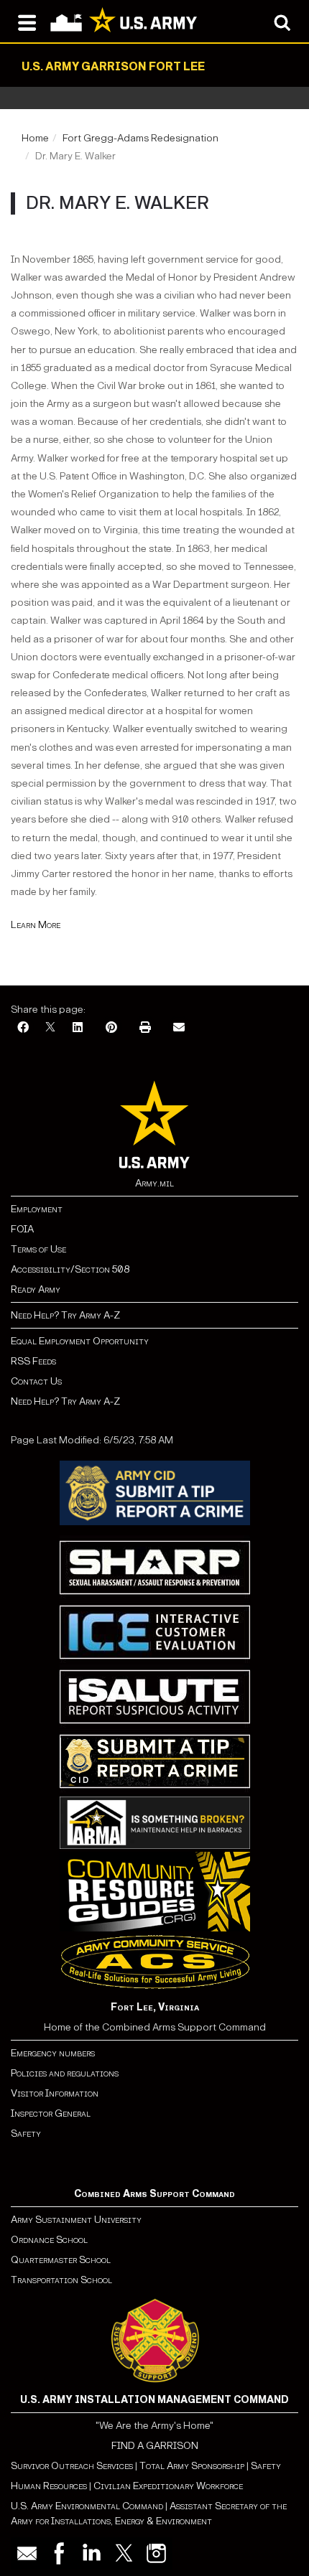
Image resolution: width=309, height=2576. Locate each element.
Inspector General (51, 2113)
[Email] (179, 1028)
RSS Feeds (33, 1361)
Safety (26, 2134)
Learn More (36, 925)
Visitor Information (55, 2093)
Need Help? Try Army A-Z (65, 1315)
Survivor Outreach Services (72, 2466)
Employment (37, 1209)
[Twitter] (124, 2553)
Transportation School (61, 2280)
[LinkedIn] (78, 1028)
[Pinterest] (111, 1028)
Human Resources (49, 2486)
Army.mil (154, 1183)
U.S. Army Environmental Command (87, 2506)
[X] (50, 1028)
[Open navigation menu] (27, 22)
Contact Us (36, 1381)
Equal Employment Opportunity (80, 1341)
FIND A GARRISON (155, 2446)
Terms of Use (38, 1249)
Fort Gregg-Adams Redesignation (140, 138)
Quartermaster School (61, 2260)
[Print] (145, 1028)
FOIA (22, 1229)
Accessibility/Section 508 (70, 1269)
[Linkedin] (92, 2553)
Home (35, 138)
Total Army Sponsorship (192, 2466)
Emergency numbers (53, 2053)
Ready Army (36, 1289)
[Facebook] (23, 1028)
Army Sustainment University (76, 2220)
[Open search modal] (282, 22)
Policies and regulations (65, 2073)
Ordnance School (49, 2240)
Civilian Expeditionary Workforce (168, 2486)
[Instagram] (156, 2553)
